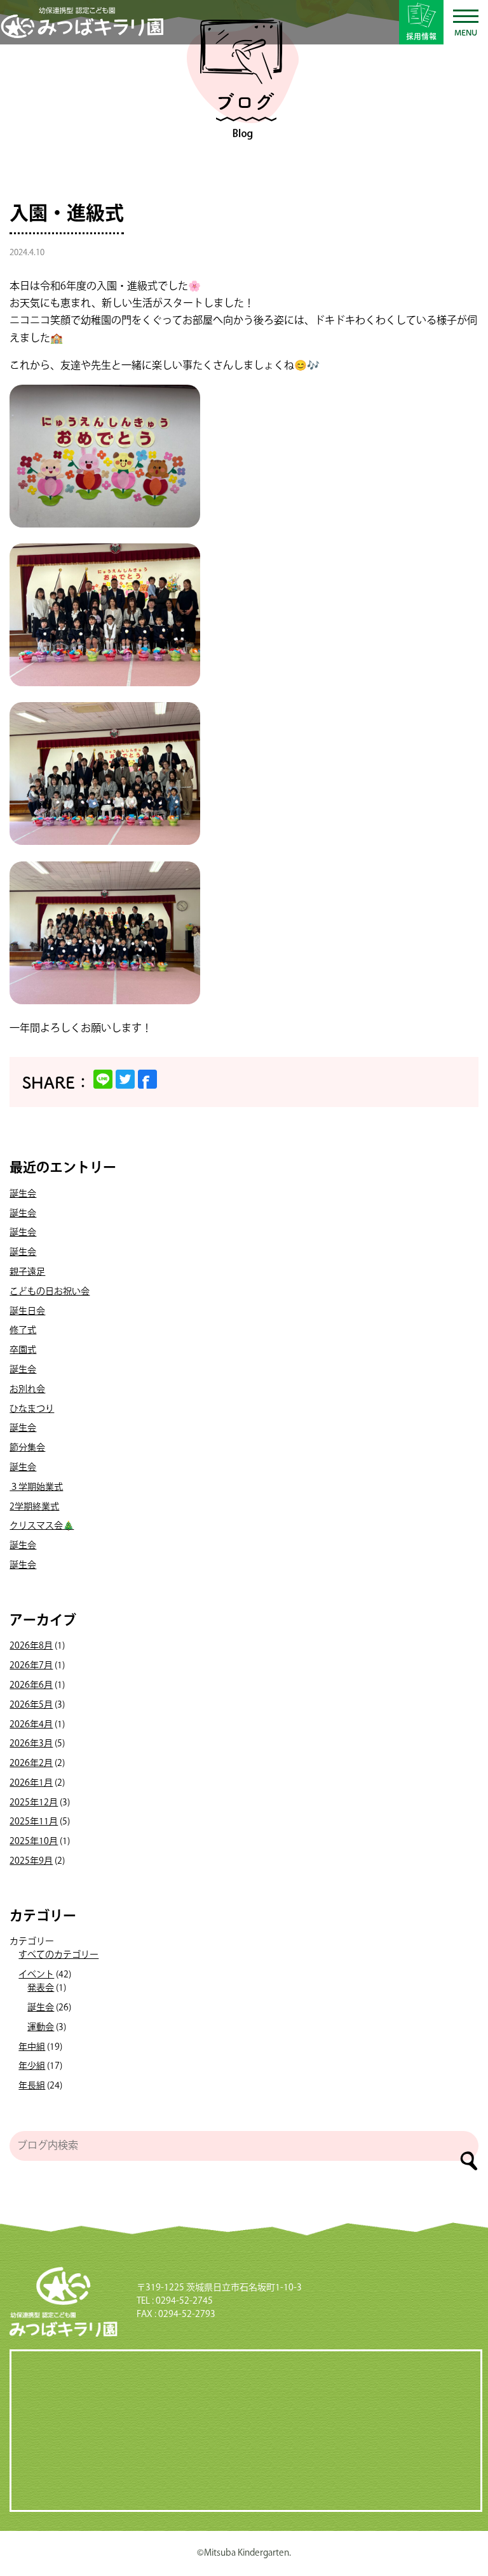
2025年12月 (34, 1803)
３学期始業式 (36, 1487)
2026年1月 (31, 1783)
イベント (36, 1975)
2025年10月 (34, 1842)
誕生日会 (27, 1311)
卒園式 (23, 1350)
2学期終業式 (34, 1507)
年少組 (32, 2066)
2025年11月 (34, 1822)
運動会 (41, 2028)
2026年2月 (31, 1763)
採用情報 (421, 36)
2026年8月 (31, 1646)
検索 (469, 2161)
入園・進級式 (67, 214)
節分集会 (27, 1448)
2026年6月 (31, 1685)
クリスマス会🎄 (42, 1526)
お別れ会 (27, 1390)
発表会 (41, 1988)
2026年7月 (31, 1666)
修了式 (23, 1331)
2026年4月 (31, 1725)
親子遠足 (27, 1272)
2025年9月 (31, 1861)
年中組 (32, 2047)
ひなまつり (32, 1409)
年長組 (32, 2086)
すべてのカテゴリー (58, 1955)
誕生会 (23, 1194)
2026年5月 (31, 1705)
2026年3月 (31, 1744)
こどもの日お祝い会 (50, 1292)
